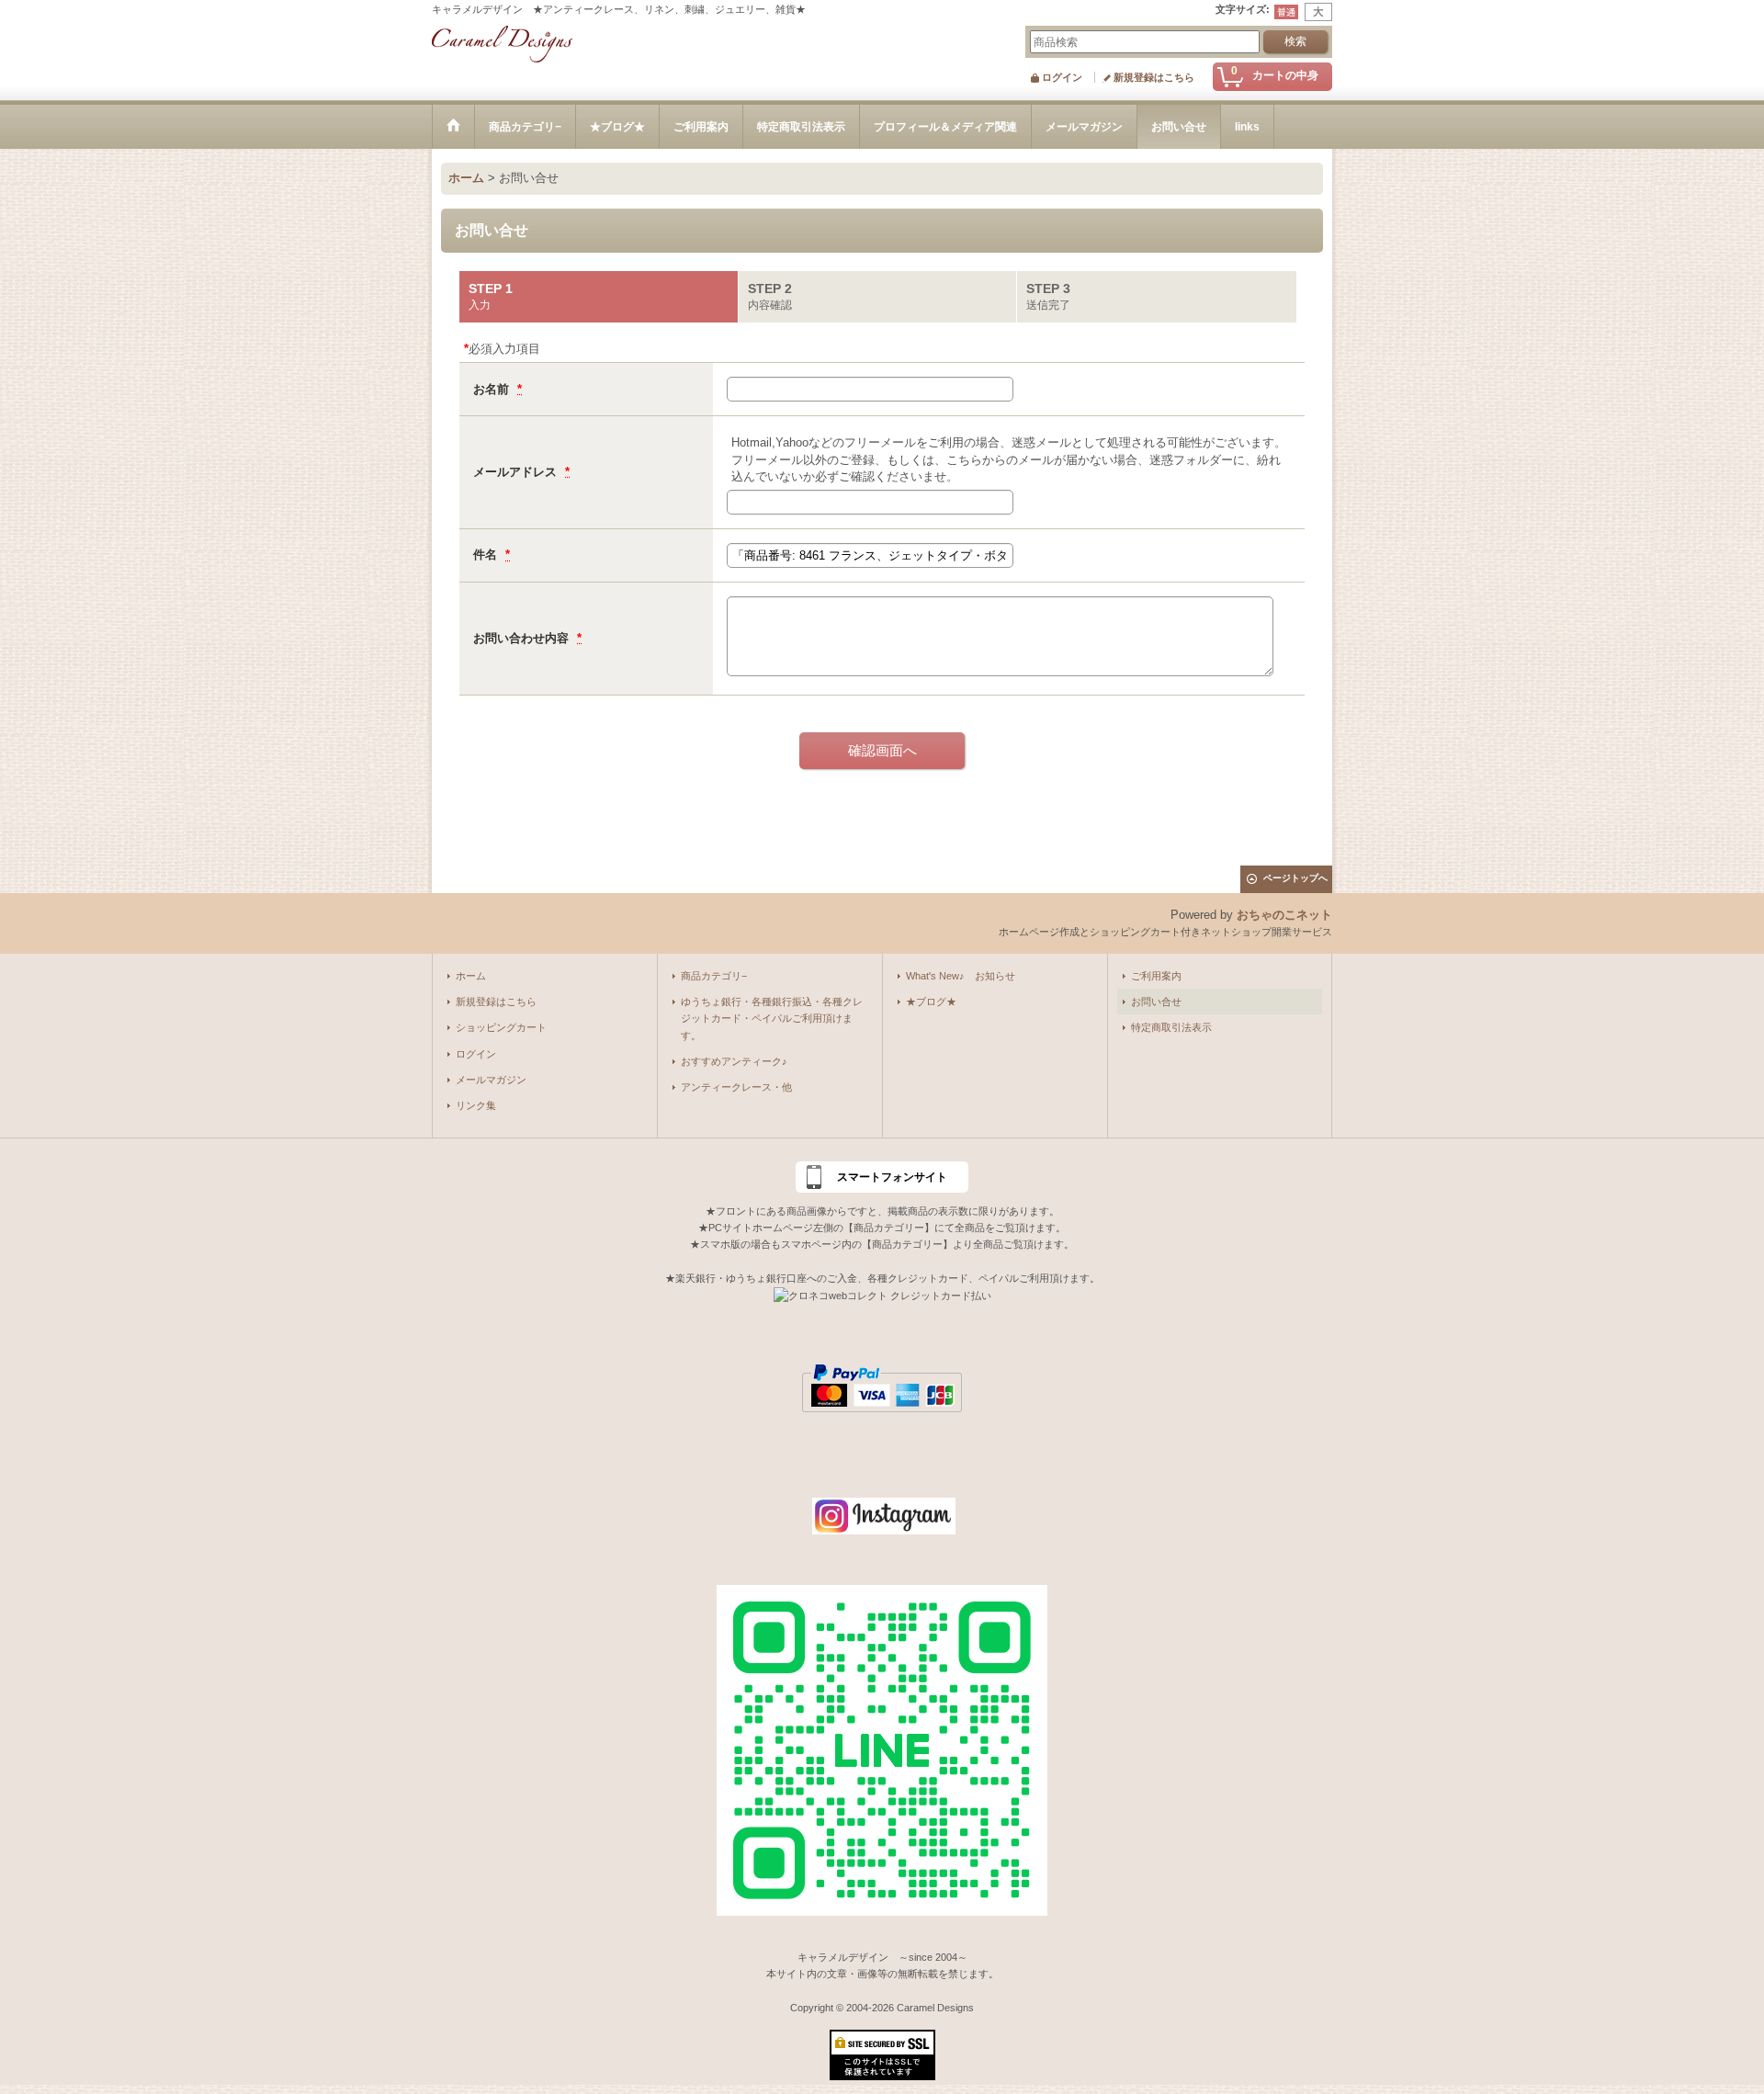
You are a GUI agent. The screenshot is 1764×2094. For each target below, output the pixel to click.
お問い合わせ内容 (523, 638)
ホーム (471, 976)
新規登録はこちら (1154, 77)
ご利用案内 (1156, 976)
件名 (487, 555)
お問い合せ (1156, 1002)
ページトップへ (1295, 878)
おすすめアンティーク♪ (734, 1061)
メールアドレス (517, 472)
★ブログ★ (931, 1002)
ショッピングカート (501, 1027)
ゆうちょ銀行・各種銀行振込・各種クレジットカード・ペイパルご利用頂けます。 (772, 1018)
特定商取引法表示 (1171, 1027)
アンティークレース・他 (736, 1087)
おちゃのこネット (1284, 915)
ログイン (1062, 77)
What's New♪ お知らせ (961, 976)
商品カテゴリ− (714, 976)
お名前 (493, 389)
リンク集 (476, 1105)
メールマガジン (491, 1080)
